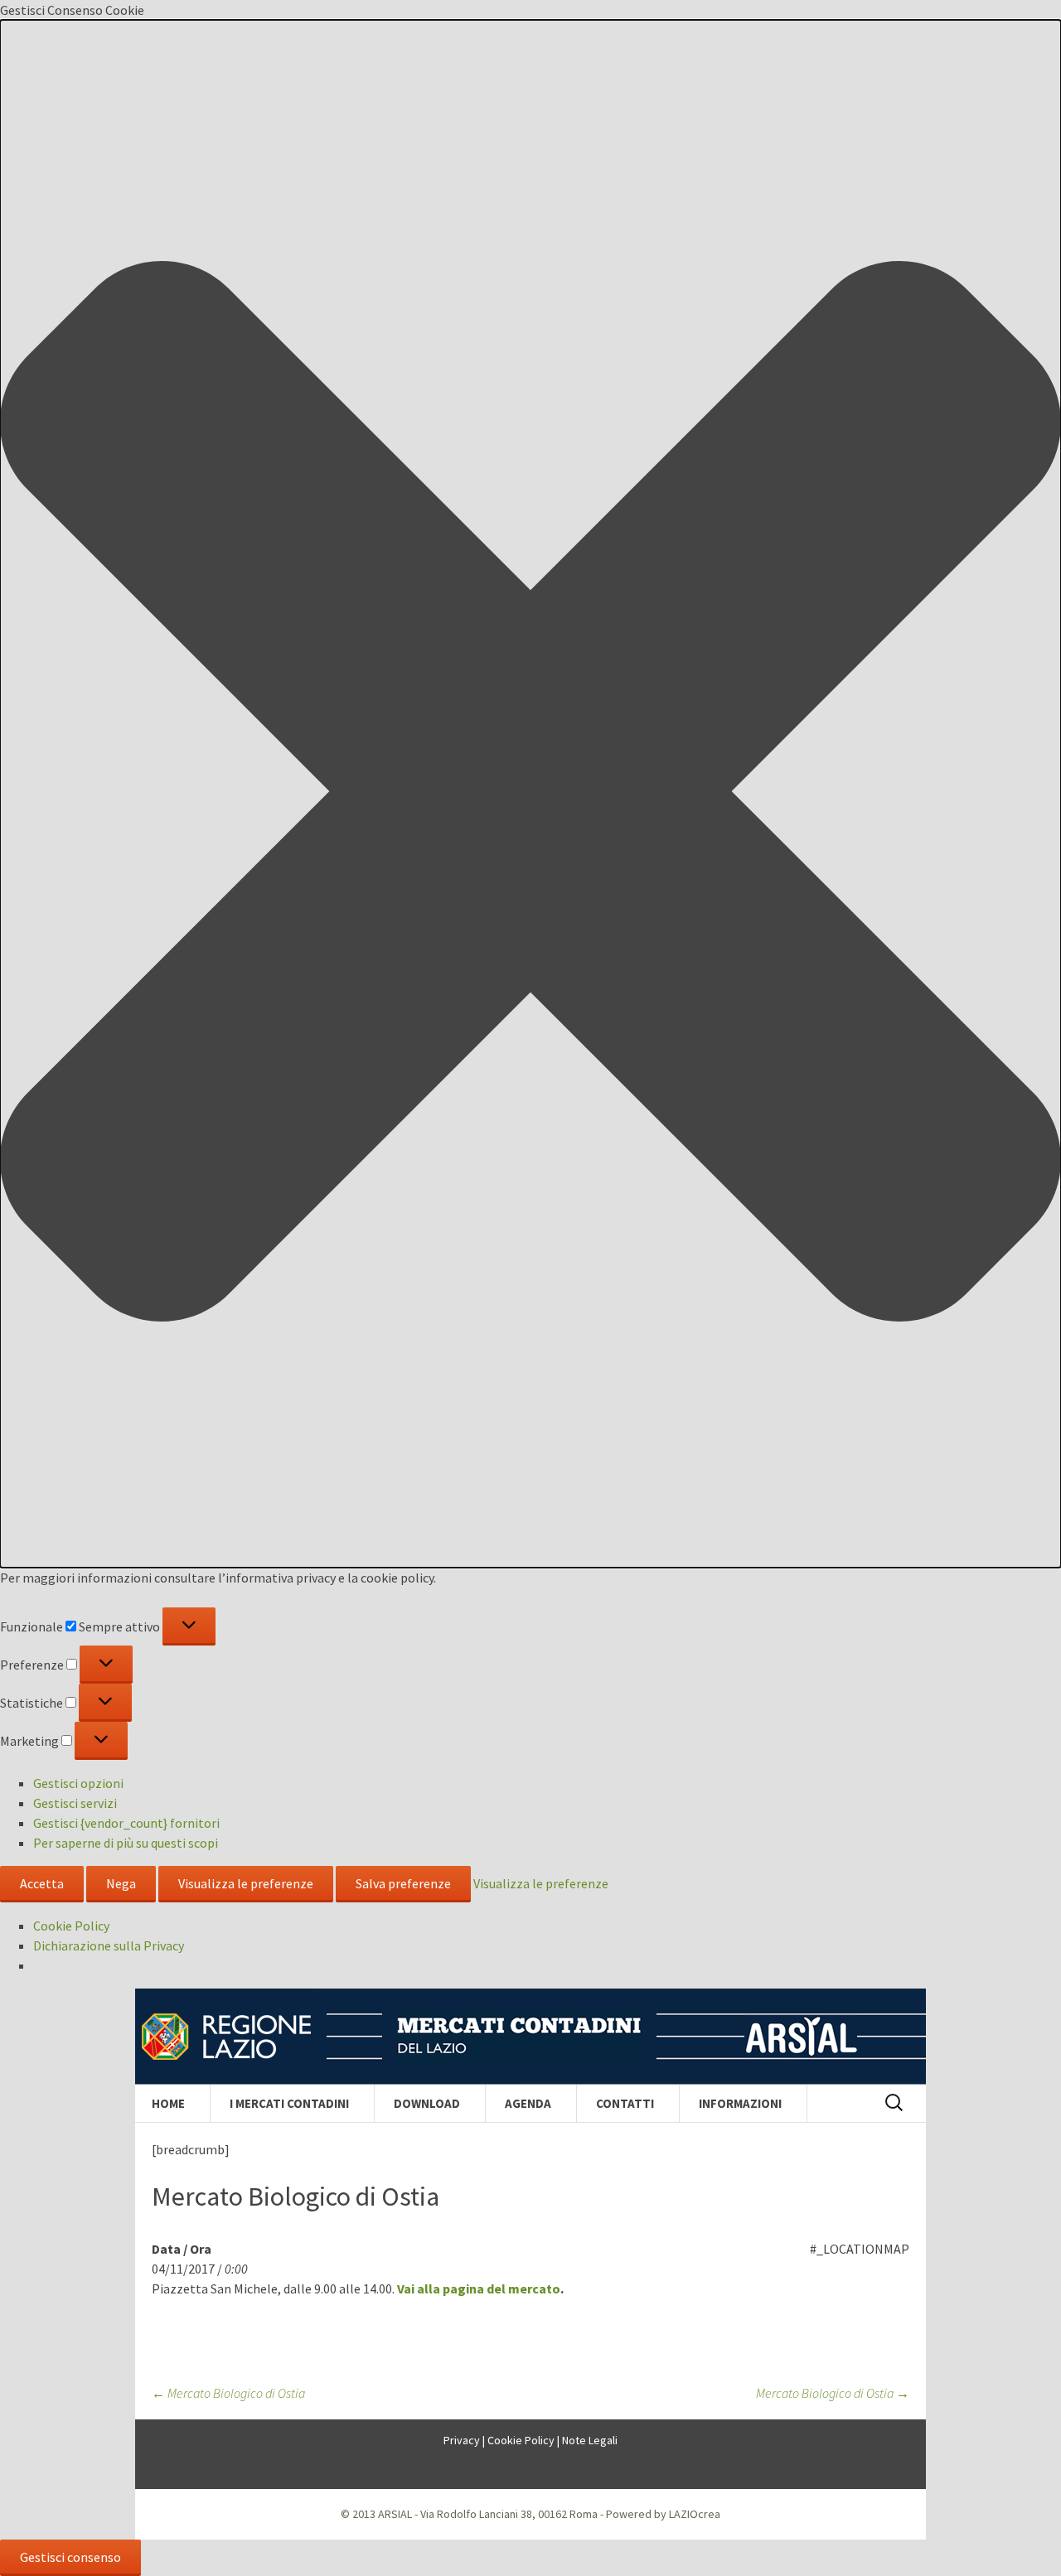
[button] (530, 794)
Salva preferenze (403, 1883)
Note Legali (590, 2440)
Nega (121, 1883)
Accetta (42, 1883)
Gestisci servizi (75, 1803)
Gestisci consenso (70, 2557)
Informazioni (740, 2103)
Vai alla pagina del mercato (479, 2288)
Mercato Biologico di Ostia (228, 2393)
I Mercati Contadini (289, 2103)
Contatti (625, 2103)
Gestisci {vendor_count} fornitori (126, 1823)
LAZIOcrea (695, 2514)
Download (427, 2103)
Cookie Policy (71, 1926)
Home (168, 2103)
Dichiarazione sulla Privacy (109, 1945)
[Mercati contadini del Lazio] (530, 2037)
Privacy (462, 2440)
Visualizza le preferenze (246, 1883)
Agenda (528, 2103)
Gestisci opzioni (78, 1783)
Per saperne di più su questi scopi (126, 1843)
